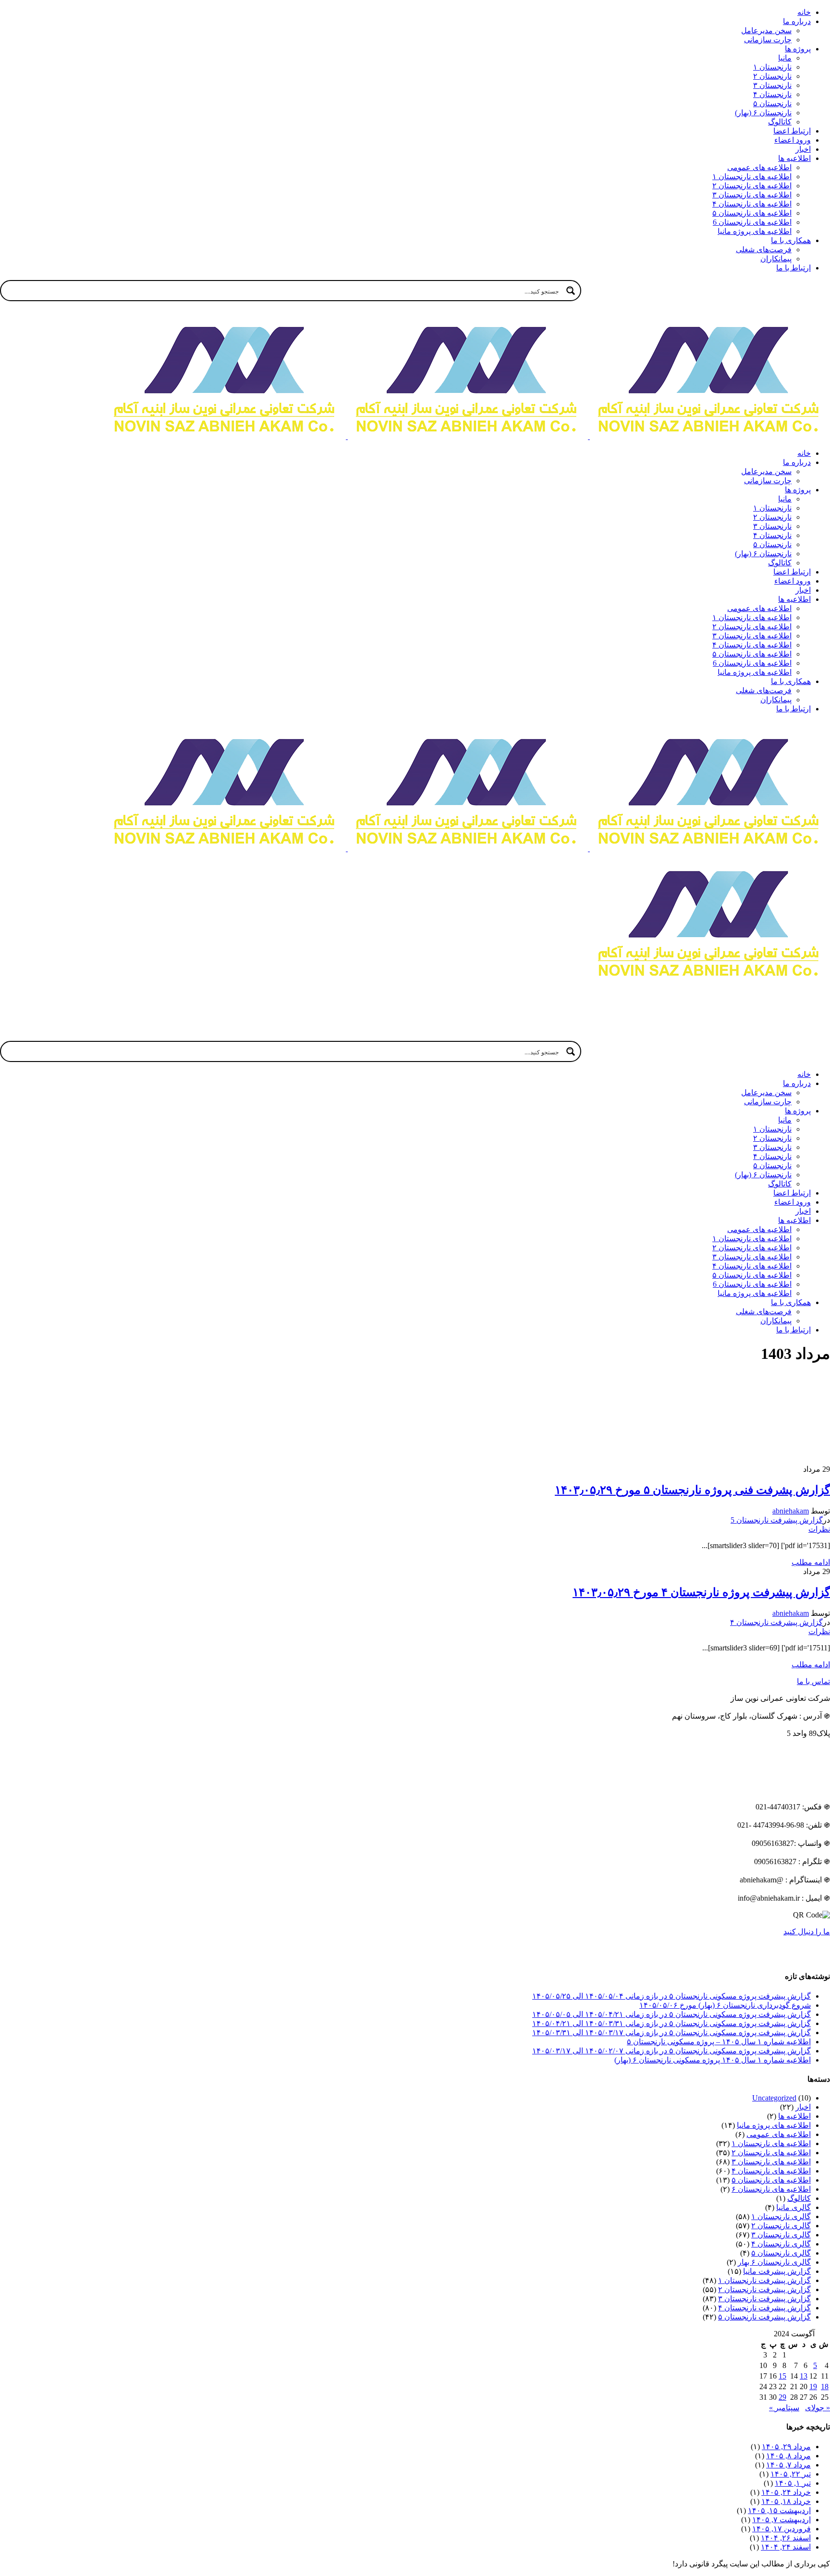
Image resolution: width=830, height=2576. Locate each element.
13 (804, 2376)
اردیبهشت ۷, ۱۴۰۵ (781, 2520)
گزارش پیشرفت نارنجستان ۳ (764, 2299)
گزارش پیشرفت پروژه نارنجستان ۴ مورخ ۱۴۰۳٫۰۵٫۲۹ (701, 1592)
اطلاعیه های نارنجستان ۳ (771, 2162)
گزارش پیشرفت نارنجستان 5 (777, 1520)
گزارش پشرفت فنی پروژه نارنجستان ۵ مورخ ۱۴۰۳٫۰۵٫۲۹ (692, 1490)
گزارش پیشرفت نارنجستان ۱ (764, 2280)
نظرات (819, 1529)
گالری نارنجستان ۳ (781, 2235)
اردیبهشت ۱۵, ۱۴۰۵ (779, 2510)
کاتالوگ (799, 2198)
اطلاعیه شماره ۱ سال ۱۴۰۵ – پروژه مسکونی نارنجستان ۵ (719, 2042)
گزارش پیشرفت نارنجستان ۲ (764, 2289)
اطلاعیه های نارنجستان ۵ (771, 2180)
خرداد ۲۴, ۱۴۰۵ (786, 2492)
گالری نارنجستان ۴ (781, 2244)
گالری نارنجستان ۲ (781, 2226)
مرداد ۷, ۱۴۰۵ (788, 2465)
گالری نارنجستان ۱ (781, 2216)
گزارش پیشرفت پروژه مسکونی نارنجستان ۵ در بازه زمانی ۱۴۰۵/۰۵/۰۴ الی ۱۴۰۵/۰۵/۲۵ (671, 1996)
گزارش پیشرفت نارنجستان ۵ (764, 2317)
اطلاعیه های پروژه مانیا (774, 2125)
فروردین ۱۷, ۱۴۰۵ (781, 2529)
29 (782, 2397)
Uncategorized (774, 2098)
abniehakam (791, 1511)
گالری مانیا (793, 2207)
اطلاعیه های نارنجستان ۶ (771, 2189)
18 (825, 2387)
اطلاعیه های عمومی (779, 2134)
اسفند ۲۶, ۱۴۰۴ (786, 2538)
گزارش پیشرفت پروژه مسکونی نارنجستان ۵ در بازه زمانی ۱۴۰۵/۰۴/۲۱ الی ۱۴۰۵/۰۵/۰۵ (671, 2014)
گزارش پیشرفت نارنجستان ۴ (776, 1622)
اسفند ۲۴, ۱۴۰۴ (786, 2547)
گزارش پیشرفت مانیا (777, 2271)
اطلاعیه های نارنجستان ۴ (771, 2171)
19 (813, 2387)
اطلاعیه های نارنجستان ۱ (771, 2143)
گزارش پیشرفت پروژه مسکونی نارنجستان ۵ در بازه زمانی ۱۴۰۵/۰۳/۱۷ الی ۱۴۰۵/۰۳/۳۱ (671, 2033)
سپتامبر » (784, 2408)
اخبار (803, 2107)
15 (782, 2376)
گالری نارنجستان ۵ (781, 2253)
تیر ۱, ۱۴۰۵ (793, 2483)
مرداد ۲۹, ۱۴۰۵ (786, 2447)
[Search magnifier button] (571, 291)
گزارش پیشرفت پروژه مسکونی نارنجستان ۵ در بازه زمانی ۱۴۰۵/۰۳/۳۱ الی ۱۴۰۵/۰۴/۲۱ (671, 2023)
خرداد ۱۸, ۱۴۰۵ (786, 2501)
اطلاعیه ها (794, 2116)
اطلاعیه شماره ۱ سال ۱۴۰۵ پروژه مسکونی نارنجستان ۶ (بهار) (713, 2060)
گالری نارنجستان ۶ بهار (774, 2262)
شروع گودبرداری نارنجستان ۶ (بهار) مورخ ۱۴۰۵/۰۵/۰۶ (725, 2005)
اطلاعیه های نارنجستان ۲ (771, 2153)
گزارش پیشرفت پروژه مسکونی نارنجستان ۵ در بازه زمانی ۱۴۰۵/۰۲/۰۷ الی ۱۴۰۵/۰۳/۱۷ (671, 2051)
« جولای (818, 2408)
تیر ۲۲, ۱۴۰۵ (791, 2474)
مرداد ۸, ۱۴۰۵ (788, 2456)
